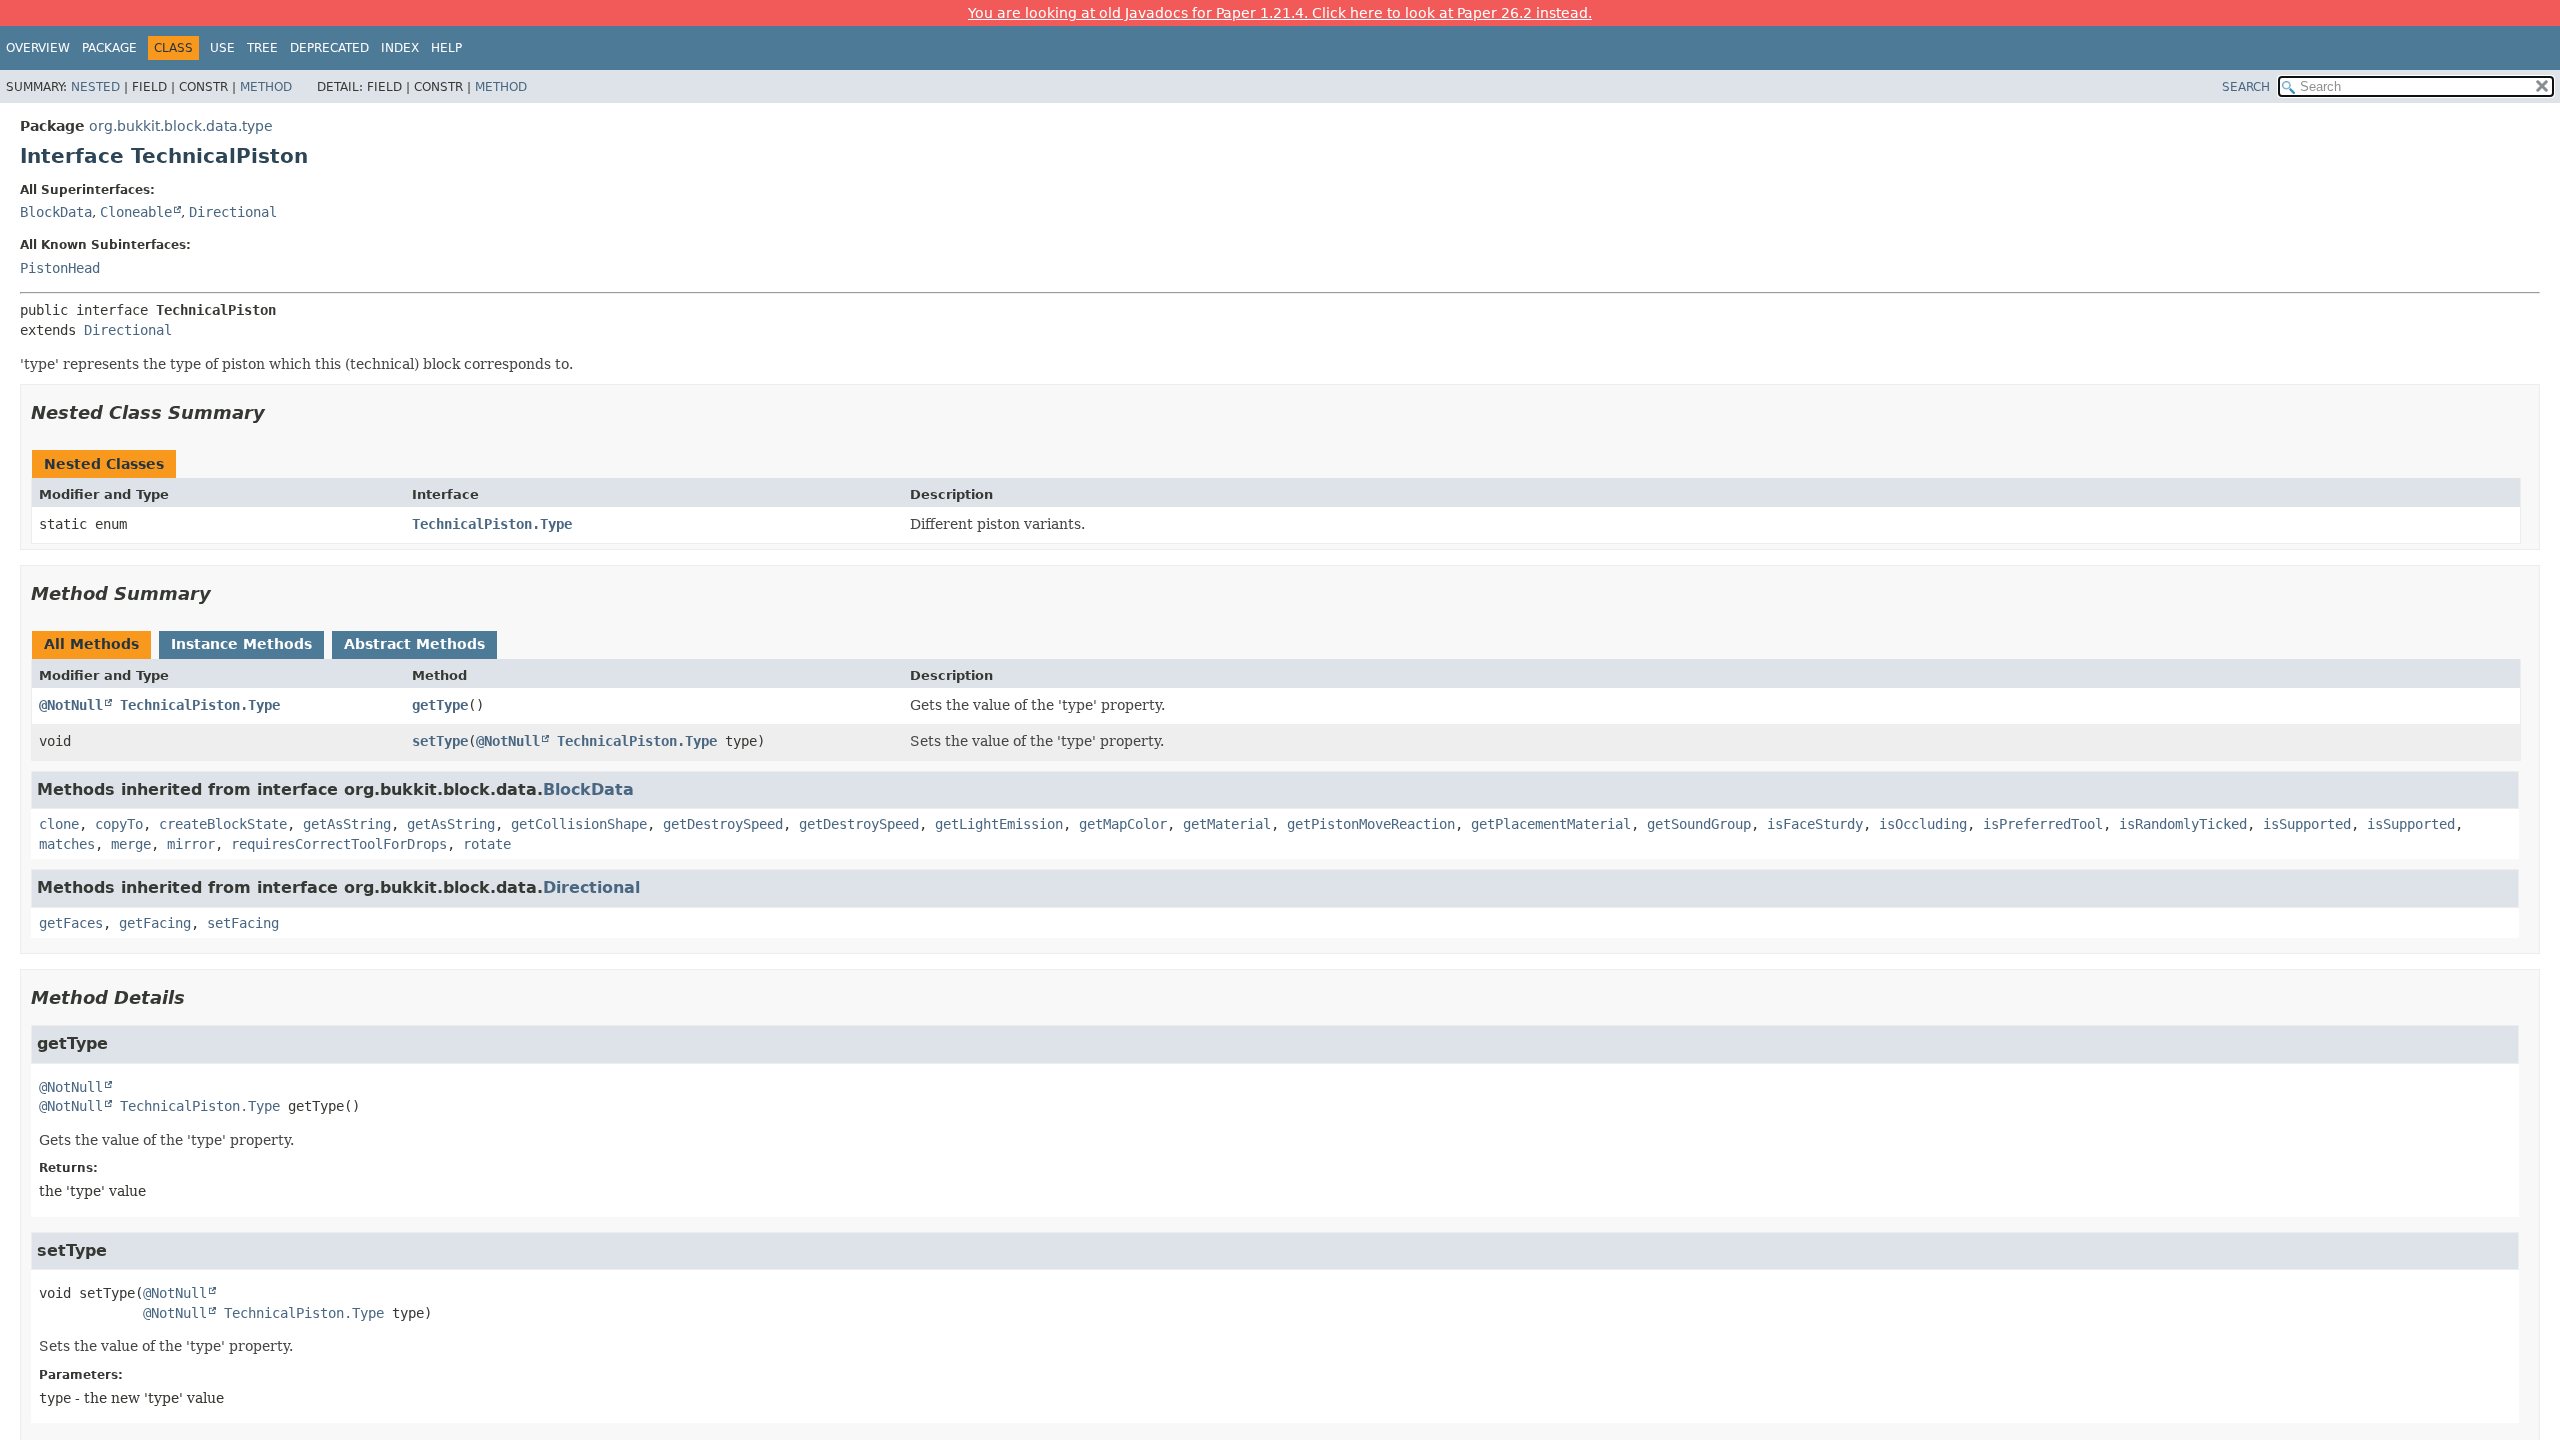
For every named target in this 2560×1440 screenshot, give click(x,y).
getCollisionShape (579, 824)
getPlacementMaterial (1551, 824)
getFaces (71, 923)
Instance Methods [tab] (241, 644)
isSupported (2307, 824)
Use (222, 48)
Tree (262, 48)
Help (446, 48)
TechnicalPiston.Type (492, 524)
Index (400, 48)
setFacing (243, 923)
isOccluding (1923, 824)
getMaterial (1227, 824)
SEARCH (2246, 87)
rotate (487, 844)
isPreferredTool (2043, 824)
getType (440, 705)
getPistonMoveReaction (1371, 824)
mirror (191, 844)
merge (131, 844)
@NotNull (71, 705)
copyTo (119, 824)
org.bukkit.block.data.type (181, 126)
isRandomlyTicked (2183, 824)
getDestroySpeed (723, 824)
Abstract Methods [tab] (414, 644)
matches (67, 844)
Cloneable (136, 212)
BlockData (56, 212)
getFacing (155, 923)
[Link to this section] (279, 412)
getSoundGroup (1699, 824)
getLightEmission (999, 824)
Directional (233, 212)
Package (109, 48)
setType (440, 741)
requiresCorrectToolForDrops (339, 844)
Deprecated (329, 48)
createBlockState (223, 824)
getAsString (347, 824)
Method (266, 87)
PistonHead (60, 268)
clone (59, 824)
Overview (38, 48)
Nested (95, 87)
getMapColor (1123, 824)
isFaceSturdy (1815, 824)
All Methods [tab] (91, 644)
